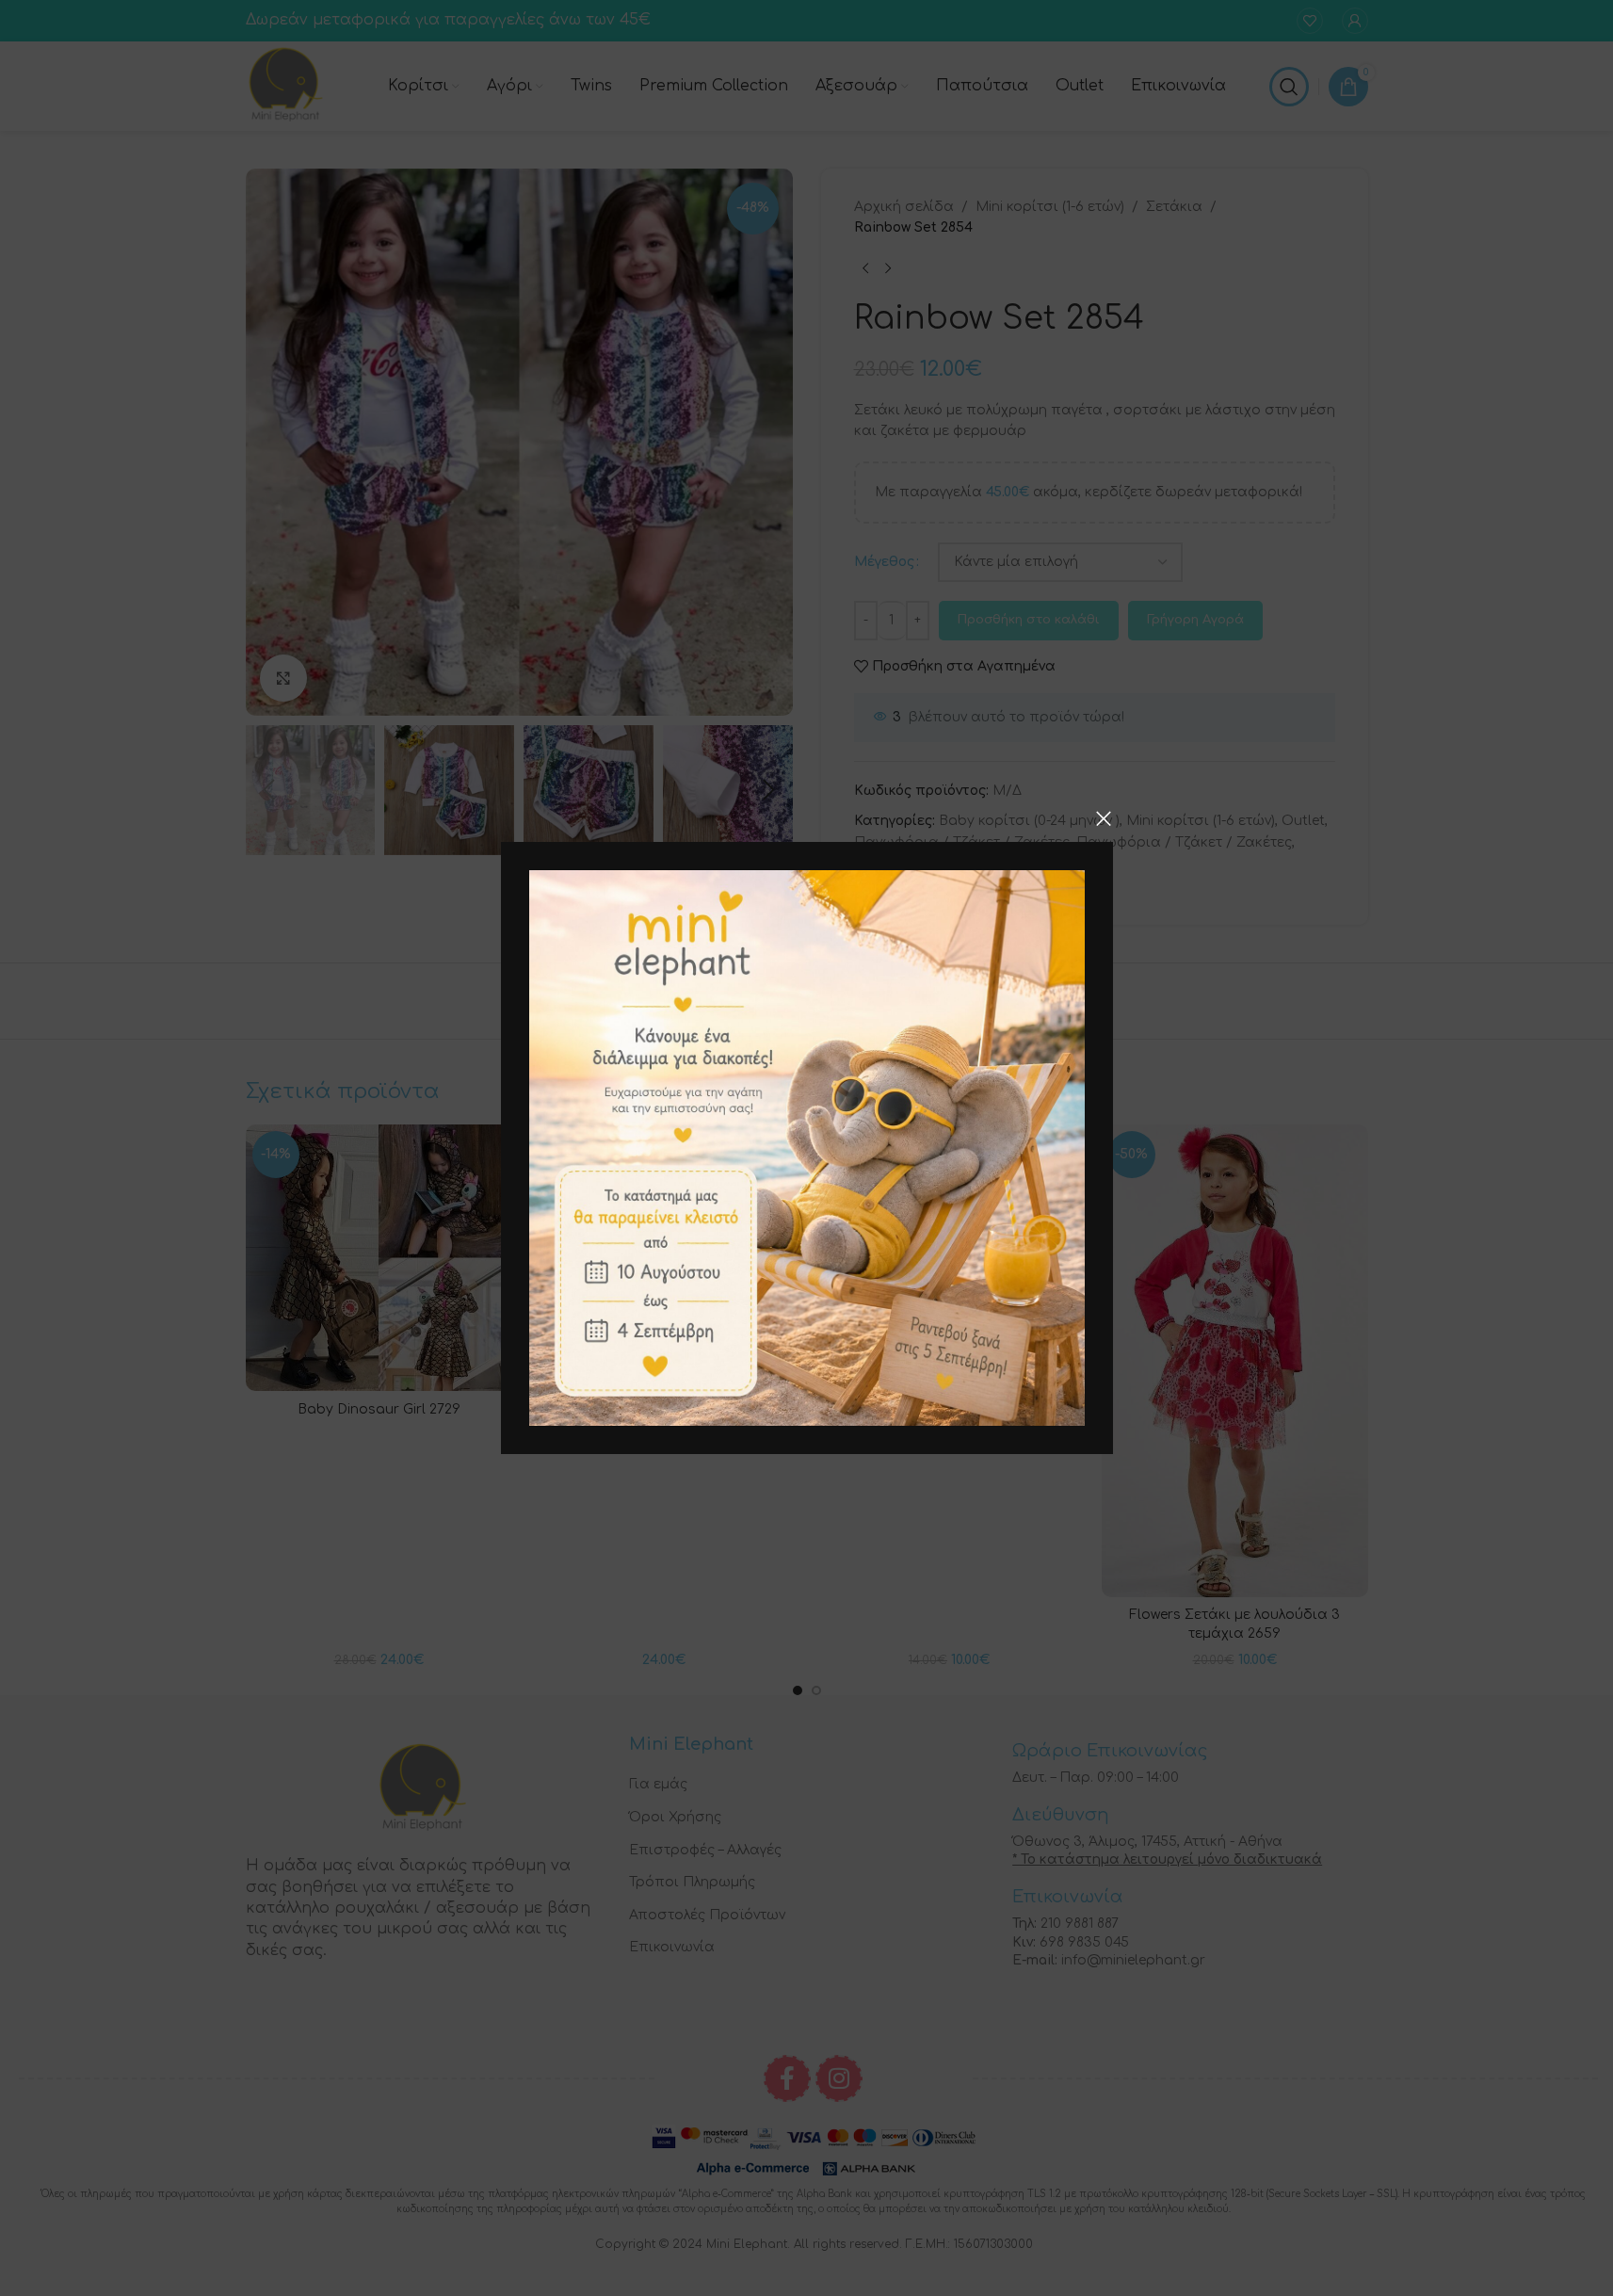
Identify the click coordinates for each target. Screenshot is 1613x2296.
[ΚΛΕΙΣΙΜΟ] (1104, 818)
